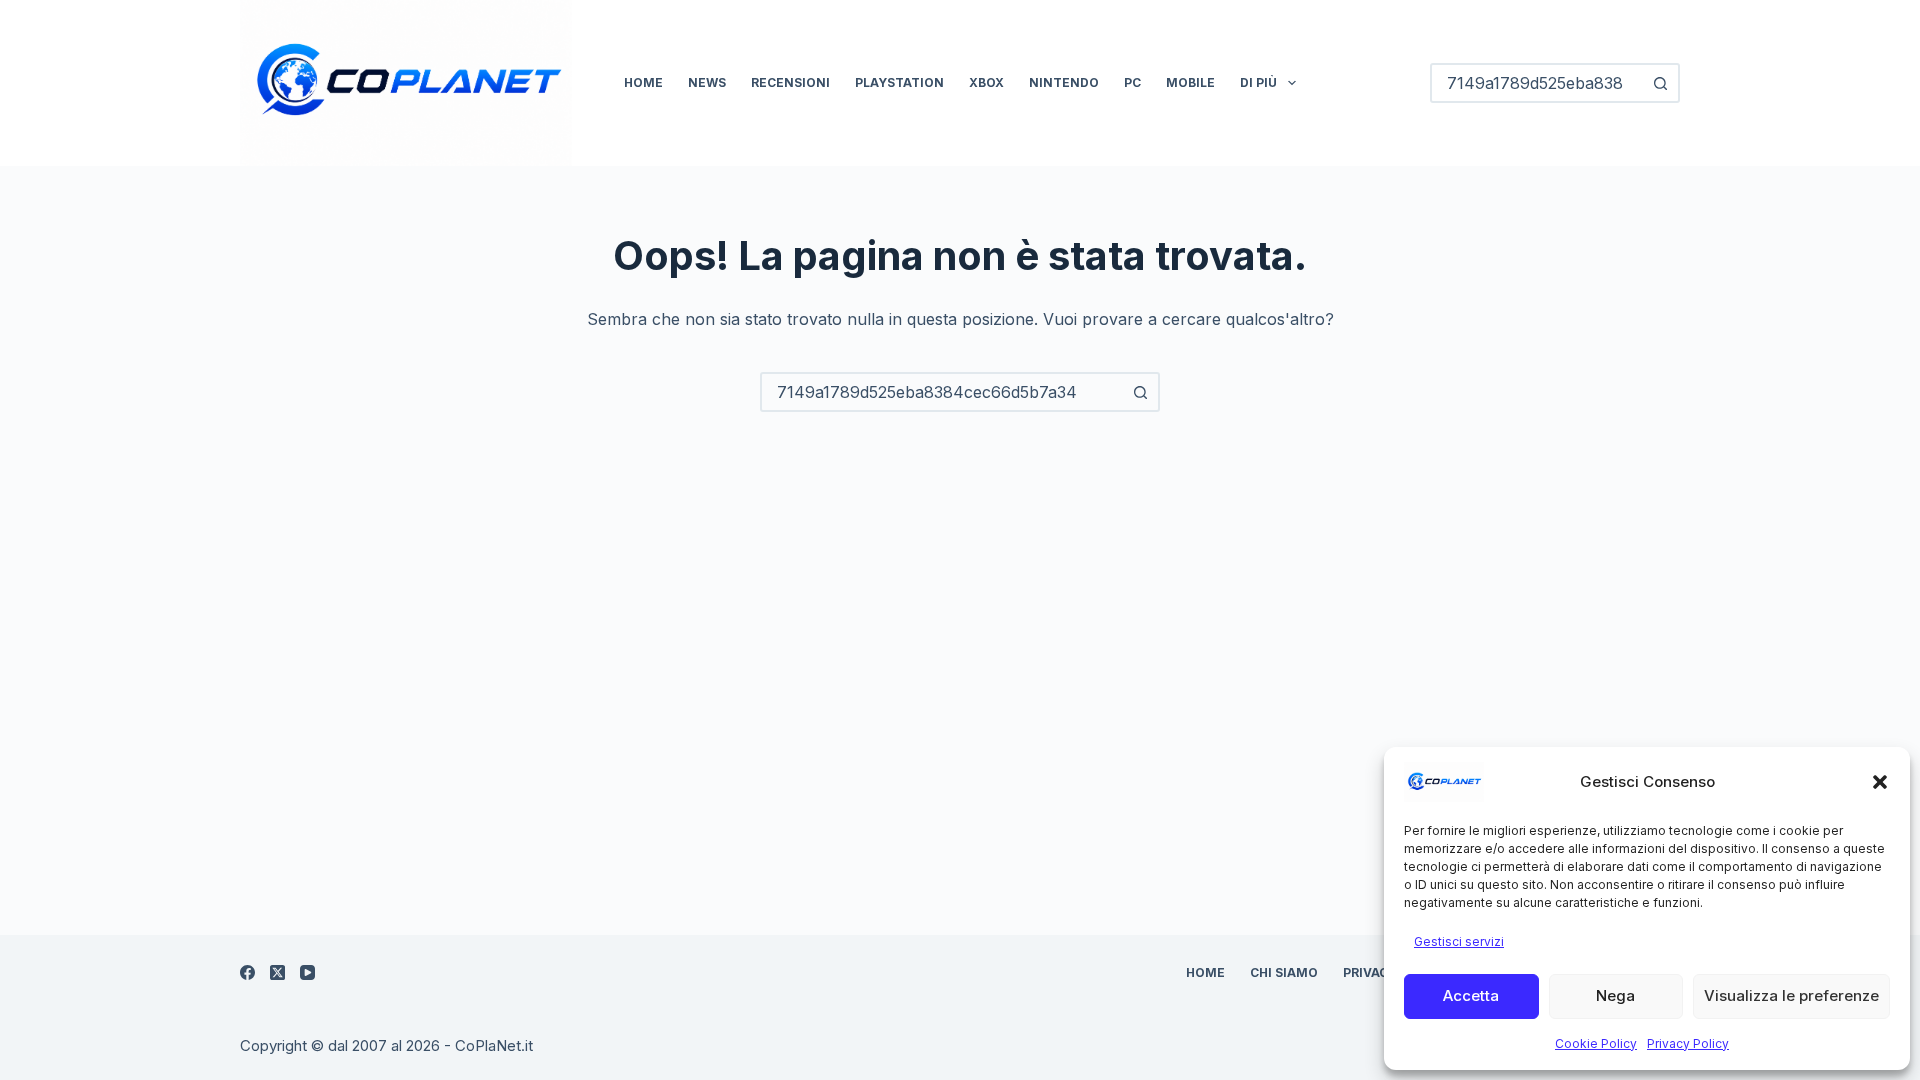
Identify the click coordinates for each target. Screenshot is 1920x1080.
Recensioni (790, 82)
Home (643, 82)
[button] (1880, 782)
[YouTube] (307, 972)
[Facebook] (247, 972)
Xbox (986, 82)
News (707, 82)
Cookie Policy (1596, 1043)
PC (1132, 82)
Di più (1258, 82)
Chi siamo (1284, 972)
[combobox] (942, 392)
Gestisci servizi (1459, 941)
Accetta (1471, 995)
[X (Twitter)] (277, 972)
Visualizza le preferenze (1791, 995)
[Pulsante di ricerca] (1660, 83)
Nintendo (1064, 82)
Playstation (899, 82)
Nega (1615, 995)
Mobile (1190, 82)
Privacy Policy (1688, 1043)
